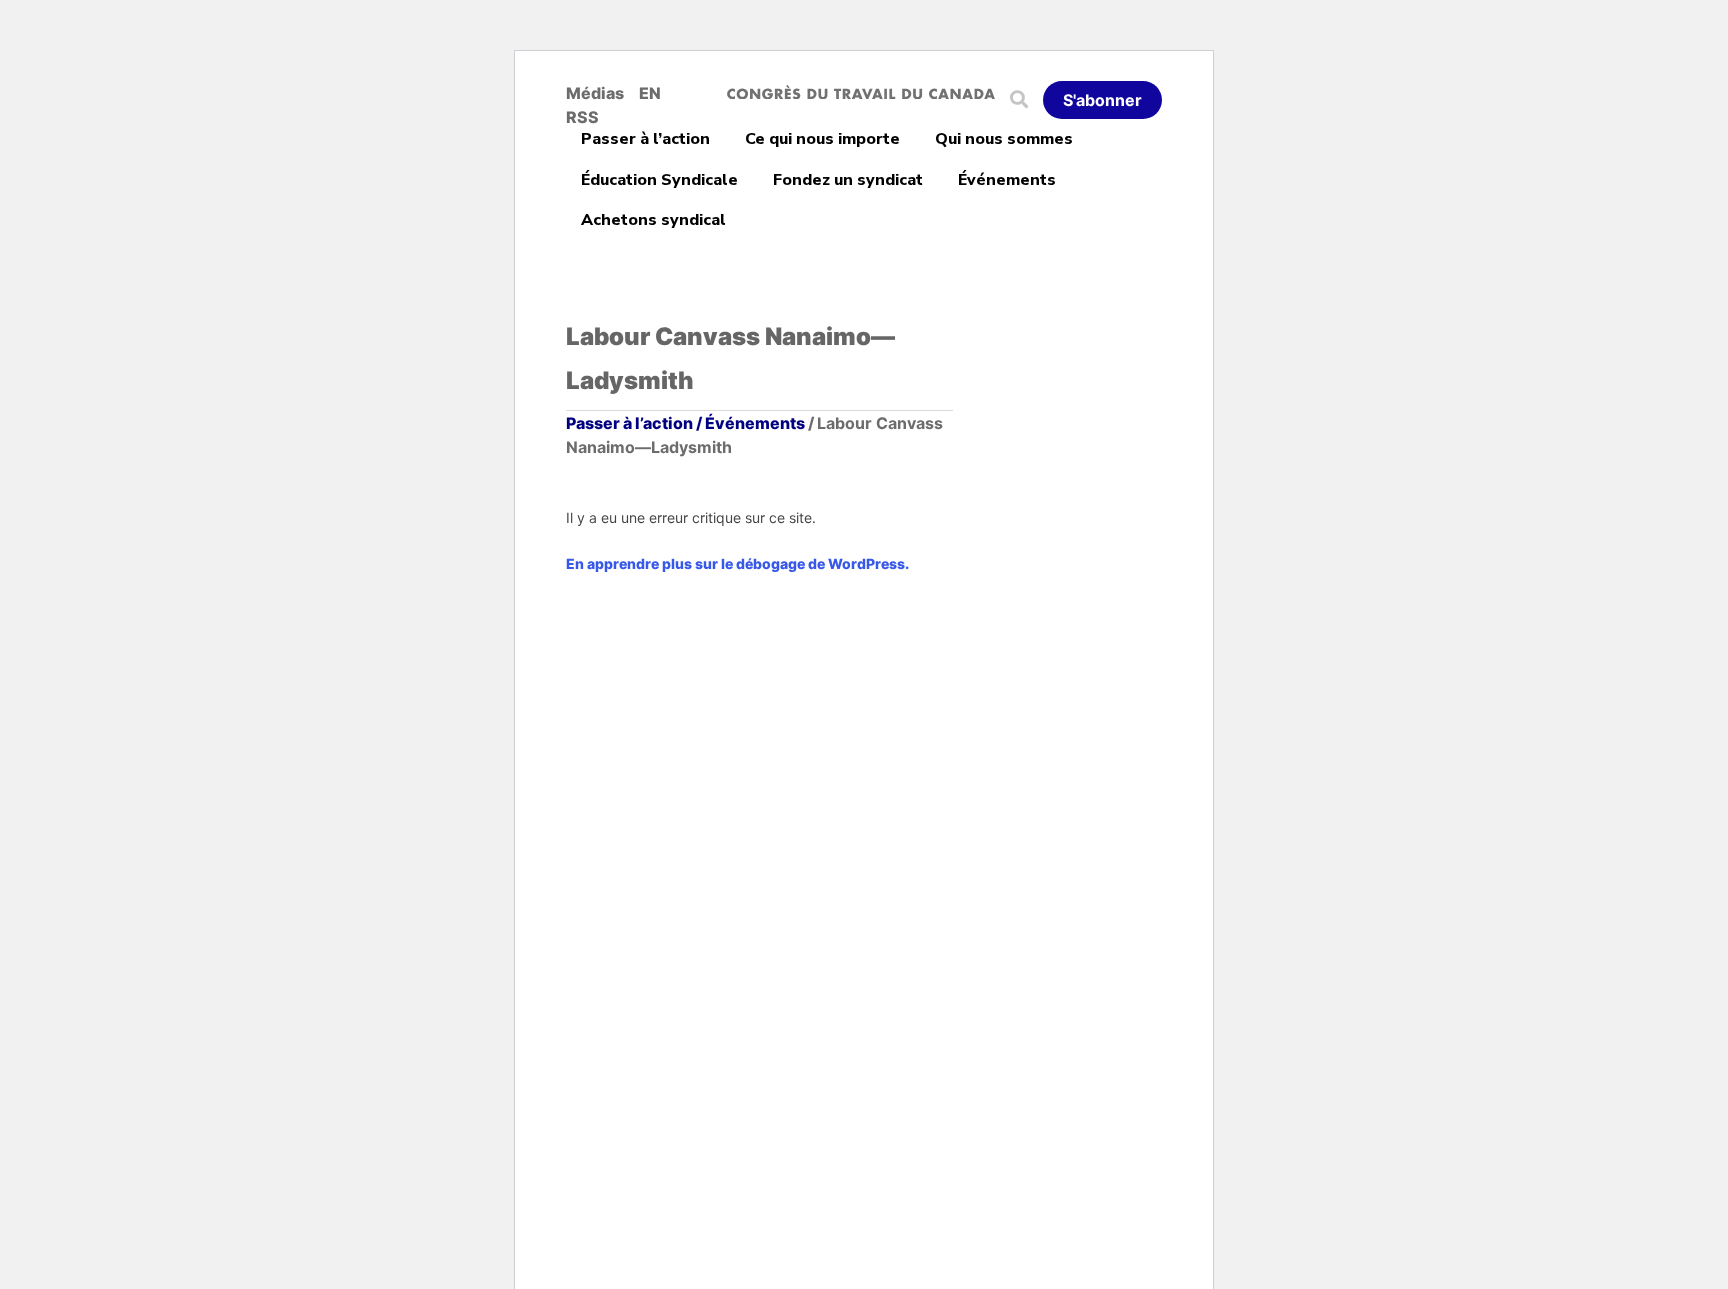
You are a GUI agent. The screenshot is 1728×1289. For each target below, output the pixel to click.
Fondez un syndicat (848, 180)
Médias (595, 93)
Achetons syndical (653, 220)
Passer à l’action (645, 139)
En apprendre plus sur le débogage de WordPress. (737, 563)
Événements (1007, 180)
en (650, 93)
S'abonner (1102, 100)
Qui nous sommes (1004, 139)
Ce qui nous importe (822, 139)
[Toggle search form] (1026, 100)
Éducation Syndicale (659, 180)
